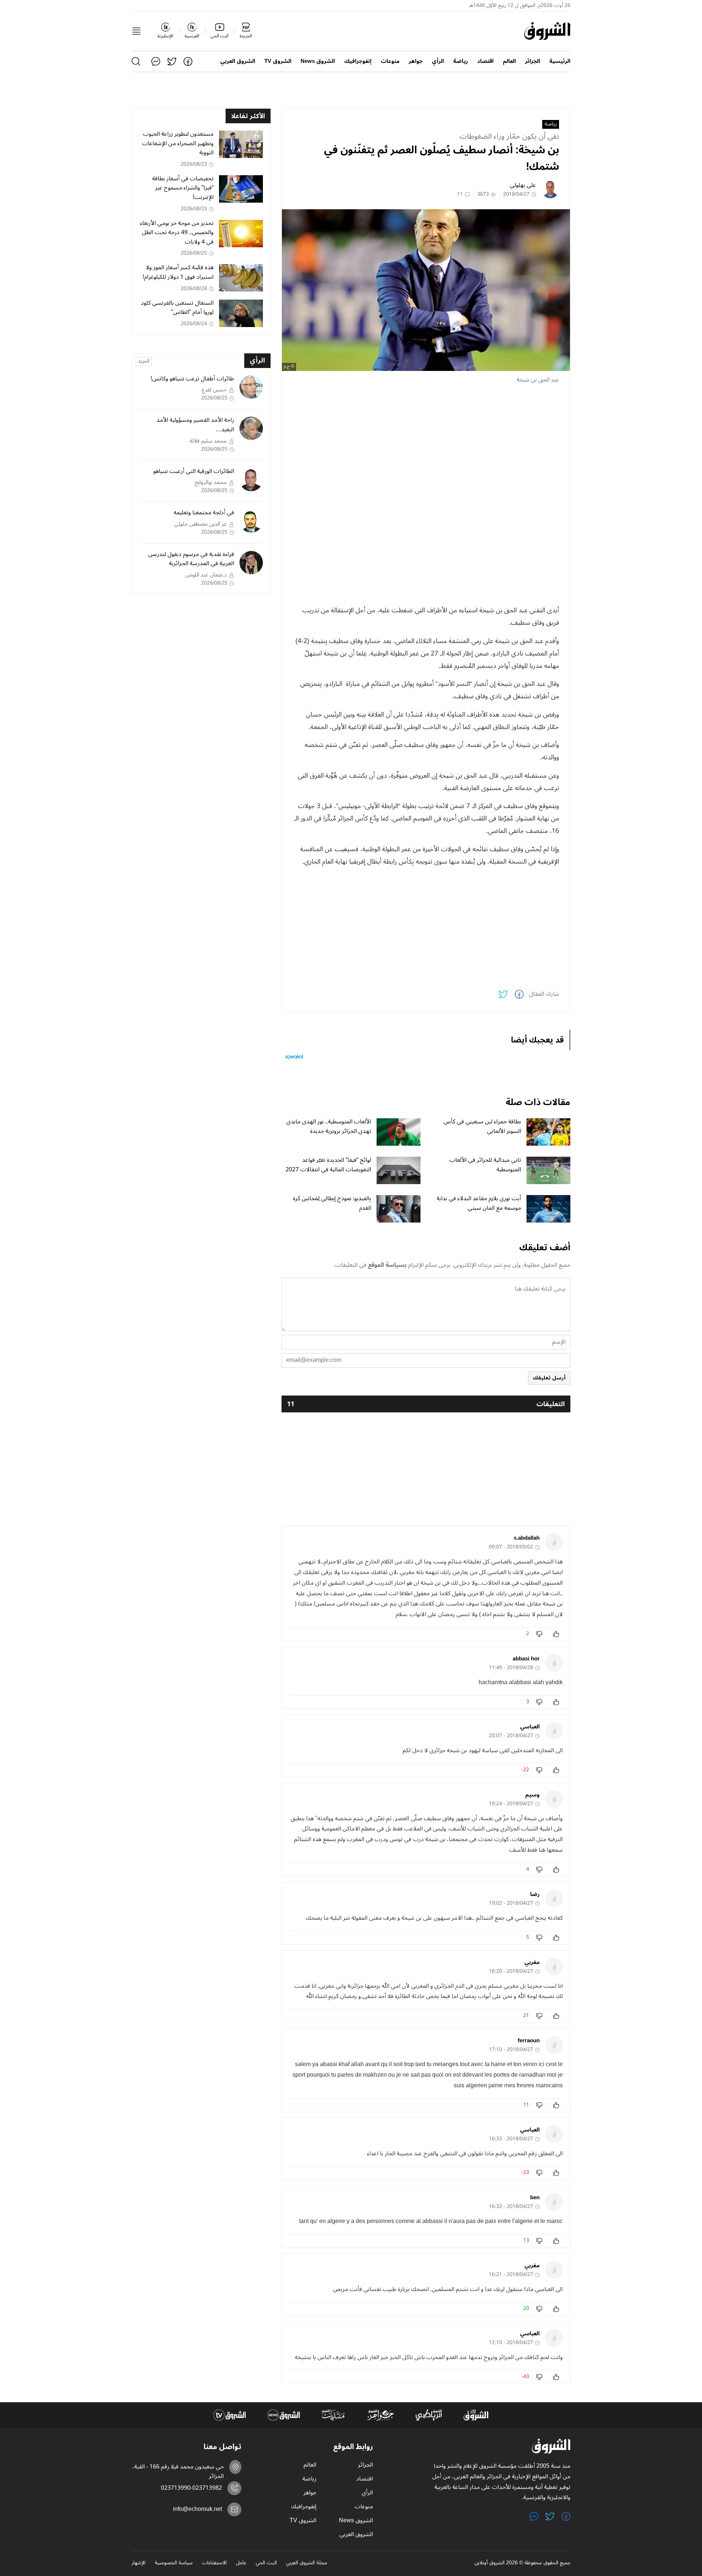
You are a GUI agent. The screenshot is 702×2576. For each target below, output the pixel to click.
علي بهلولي (523, 185)
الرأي (438, 61)
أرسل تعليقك (549, 1378)
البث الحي (266, 2563)
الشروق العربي (238, 61)
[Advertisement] (426, 442)
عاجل (241, 2563)
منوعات (390, 61)
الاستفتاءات (214, 2563)
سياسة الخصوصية (174, 2563)
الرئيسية (560, 61)
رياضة (461, 61)
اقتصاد (485, 61)
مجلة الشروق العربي (307, 2563)
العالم (509, 61)
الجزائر (533, 61)
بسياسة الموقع (387, 1265)
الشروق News (318, 61)
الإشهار (139, 2563)
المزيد (144, 361)
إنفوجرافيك (358, 61)
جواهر (416, 61)
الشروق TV (278, 61)
